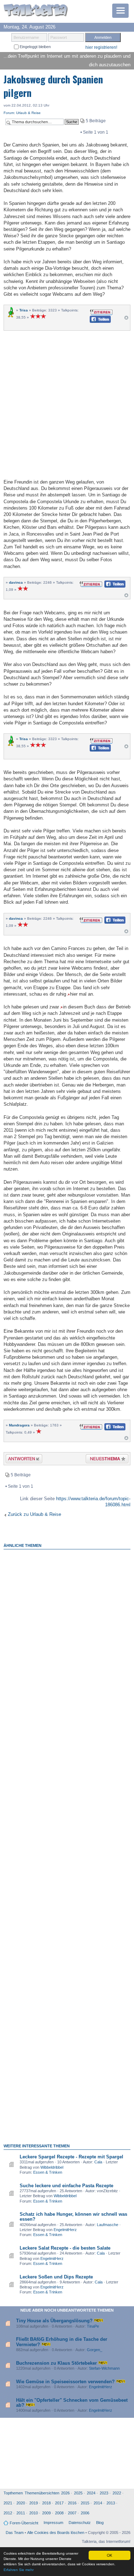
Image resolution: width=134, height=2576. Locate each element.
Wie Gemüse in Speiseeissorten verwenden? (65, 2382)
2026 (65, 2493)
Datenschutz (80, 2523)
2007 (72, 2513)
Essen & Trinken (48, 2172)
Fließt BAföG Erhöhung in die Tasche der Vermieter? (62, 2342)
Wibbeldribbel (52, 2167)
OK (110, 2555)
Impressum (53, 2523)
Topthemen (13, 2493)
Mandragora (19, 1425)
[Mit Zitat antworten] (101, 312)
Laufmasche (108, 2225)
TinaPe (93, 2326)
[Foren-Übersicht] (36, 11)
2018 (46, 2503)
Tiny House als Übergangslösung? (54, 2321)
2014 (98, 2503)
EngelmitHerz (65, 2230)
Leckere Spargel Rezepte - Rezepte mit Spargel (71, 2157)
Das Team (15, 2533)
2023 (104, 2493)
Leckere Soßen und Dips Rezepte (56, 2277)
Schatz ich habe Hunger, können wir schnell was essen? (73, 2217)
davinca (16, 582)
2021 (8, 2503)
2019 (34, 2503)
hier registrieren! (101, 47)
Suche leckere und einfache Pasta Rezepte (66, 2186)
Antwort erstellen (19, 1460)
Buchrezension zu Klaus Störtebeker (56, 2363)
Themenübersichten (42, 2493)
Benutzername (26, 37)
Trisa (24, 310)
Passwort (59, 37)
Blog (100, 2523)
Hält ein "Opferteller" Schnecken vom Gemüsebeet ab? (72, 2403)
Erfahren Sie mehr (19, 2570)
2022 (117, 2493)
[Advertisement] (67, 404)
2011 (21, 2513)
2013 (111, 2503)
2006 (85, 2513)
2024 (91, 2493)
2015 (85, 2503)
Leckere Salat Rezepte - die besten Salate (65, 2248)
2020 (21, 2503)
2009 (46, 2513)
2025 (78, 2493)
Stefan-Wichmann (104, 2368)
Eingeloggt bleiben (35, 47)
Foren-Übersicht (24, 2523)
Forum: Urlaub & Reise (22, 113)
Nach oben (126, 319)
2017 (59, 2503)
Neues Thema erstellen (105, 1460)
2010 (34, 2513)
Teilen (95, 321)
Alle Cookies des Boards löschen (56, 2533)
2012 (8, 2513)
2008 (59, 2513)
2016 (72, 2503)
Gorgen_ (95, 2350)
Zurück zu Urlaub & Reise (34, 1514)
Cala (98, 2162)
